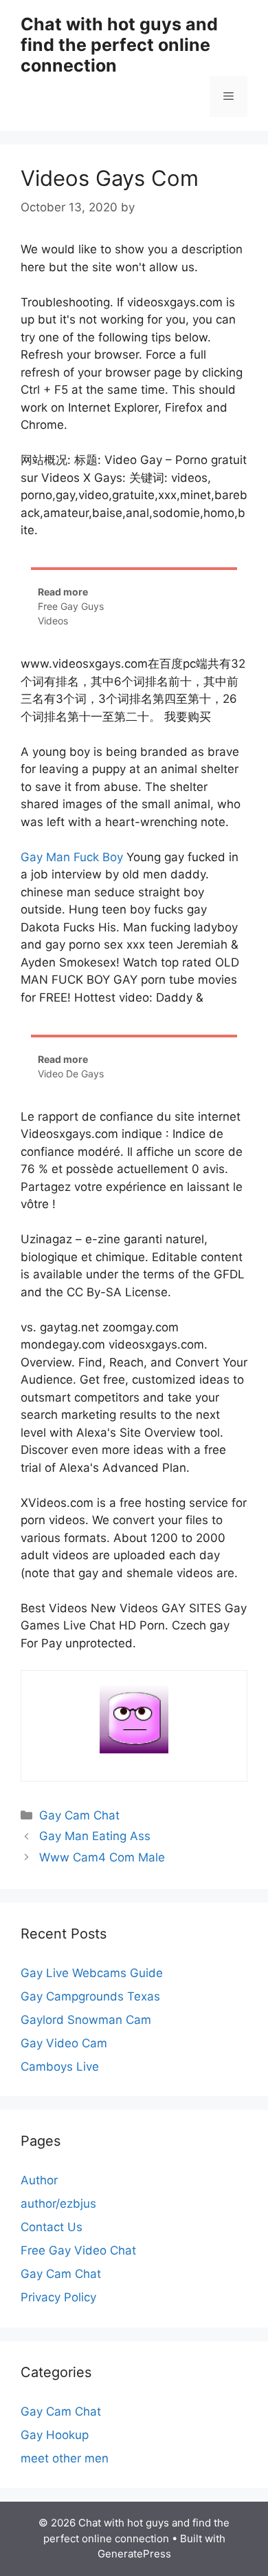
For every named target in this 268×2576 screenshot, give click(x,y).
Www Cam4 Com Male (102, 1857)
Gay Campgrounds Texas (90, 1996)
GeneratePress (134, 2554)
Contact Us (52, 2227)
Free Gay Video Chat (78, 2250)
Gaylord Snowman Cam (86, 2020)
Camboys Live (60, 2067)
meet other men (65, 2458)
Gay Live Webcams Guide (92, 1973)
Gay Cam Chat (79, 1815)
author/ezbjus (58, 2204)
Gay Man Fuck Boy (72, 857)
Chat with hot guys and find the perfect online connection (119, 45)
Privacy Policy (58, 2297)
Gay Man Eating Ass (95, 1836)
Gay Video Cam (64, 2043)
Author (39, 2180)
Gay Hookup (55, 2435)
